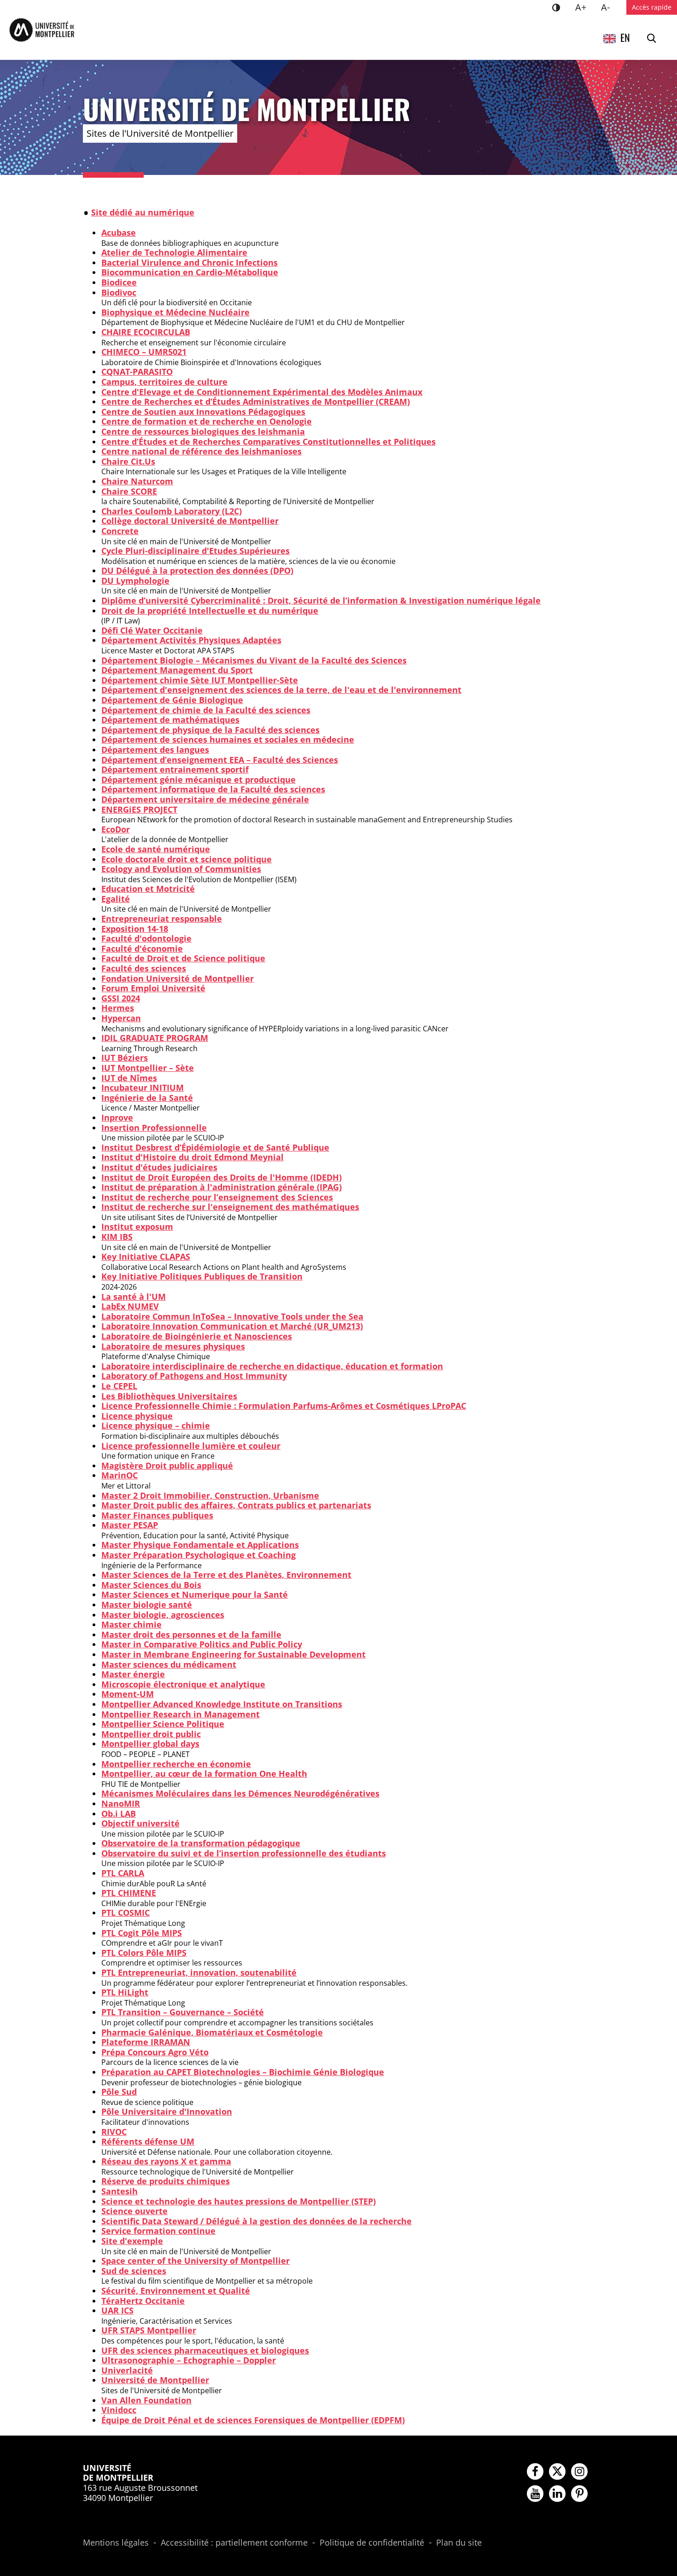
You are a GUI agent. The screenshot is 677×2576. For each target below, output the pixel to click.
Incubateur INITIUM (143, 1087)
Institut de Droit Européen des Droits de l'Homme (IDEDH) (222, 1177)
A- (609, 7)
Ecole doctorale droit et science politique (187, 859)
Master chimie (131, 1624)
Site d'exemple (132, 2241)
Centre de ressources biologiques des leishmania (203, 431)
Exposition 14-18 (135, 929)
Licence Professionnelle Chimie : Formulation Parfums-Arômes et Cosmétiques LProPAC (284, 1406)
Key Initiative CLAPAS (146, 1256)
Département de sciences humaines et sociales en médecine (228, 739)
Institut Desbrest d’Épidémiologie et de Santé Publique (215, 1147)
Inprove (117, 1117)
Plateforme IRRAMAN (146, 2042)
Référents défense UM (148, 2141)
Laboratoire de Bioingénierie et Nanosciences (197, 1336)
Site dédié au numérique (143, 212)
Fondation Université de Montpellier (178, 978)
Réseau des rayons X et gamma (166, 2161)
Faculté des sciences (144, 968)
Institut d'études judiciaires (159, 1167)
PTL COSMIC (125, 1913)
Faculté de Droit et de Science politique (183, 958)
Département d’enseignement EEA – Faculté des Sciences (220, 760)
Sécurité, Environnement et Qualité (176, 2291)
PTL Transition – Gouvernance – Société (183, 2012)
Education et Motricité (148, 889)
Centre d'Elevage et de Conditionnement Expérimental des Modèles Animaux (262, 392)
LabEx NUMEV (130, 1306)
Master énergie (133, 1674)
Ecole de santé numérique (156, 849)
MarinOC (120, 1475)
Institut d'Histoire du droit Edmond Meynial (193, 1157)
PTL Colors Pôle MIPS (144, 1953)
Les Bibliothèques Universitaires (169, 1396)
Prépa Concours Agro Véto (155, 2052)
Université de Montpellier (155, 2380)
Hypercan (121, 1018)
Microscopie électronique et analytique (183, 1684)
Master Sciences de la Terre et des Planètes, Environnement (226, 1575)
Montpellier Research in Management (181, 1714)
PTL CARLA (123, 1873)
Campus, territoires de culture (164, 382)
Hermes (118, 1008)
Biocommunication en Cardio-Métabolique (190, 272)
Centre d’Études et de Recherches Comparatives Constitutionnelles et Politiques (268, 442)
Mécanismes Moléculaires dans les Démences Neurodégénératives (240, 1793)
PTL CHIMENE (129, 1893)
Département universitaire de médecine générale (205, 799)
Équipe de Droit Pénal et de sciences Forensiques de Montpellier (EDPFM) (253, 2420)
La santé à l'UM (134, 1297)
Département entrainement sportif (175, 769)
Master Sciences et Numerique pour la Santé (195, 1594)
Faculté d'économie (142, 948)
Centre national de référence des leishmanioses (201, 451)
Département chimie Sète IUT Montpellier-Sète (200, 680)
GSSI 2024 (121, 998)
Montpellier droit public (151, 1734)
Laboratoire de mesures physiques (173, 1346)
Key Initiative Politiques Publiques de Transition (202, 1276)
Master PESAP (130, 1525)
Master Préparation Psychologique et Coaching (198, 1555)
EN (625, 37)
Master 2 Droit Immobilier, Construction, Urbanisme (210, 1495)
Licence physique (137, 1416)
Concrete (120, 531)
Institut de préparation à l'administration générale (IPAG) (222, 1187)
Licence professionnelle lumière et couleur (191, 1446)
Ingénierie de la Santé (147, 1098)
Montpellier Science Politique (163, 1724)
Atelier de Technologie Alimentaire (174, 252)
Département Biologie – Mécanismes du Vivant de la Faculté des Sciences (254, 660)
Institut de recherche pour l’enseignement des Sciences (217, 1197)
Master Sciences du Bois (151, 1585)
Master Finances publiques (157, 1515)
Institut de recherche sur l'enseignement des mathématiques (230, 1207)
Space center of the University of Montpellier (196, 2261)
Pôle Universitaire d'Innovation (167, 2111)
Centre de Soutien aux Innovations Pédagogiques (203, 412)
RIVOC (114, 2132)
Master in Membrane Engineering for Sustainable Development (233, 1654)
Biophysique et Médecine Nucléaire (175, 312)
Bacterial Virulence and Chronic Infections (190, 262)
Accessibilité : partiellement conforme (234, 2543)
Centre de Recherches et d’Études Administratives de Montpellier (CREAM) (256, 401)
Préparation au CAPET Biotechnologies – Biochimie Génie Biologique (243, 2072)
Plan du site (459, 2543)
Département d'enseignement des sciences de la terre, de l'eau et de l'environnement (281, 690)
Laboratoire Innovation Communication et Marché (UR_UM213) (232, 1326)
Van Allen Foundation (146, 2400)
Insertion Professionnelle (154, 1128)
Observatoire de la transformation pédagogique (201, 1843)
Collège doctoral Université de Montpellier (190, 521)
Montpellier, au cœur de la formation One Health (204, 1774)
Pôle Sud (119, 2092)
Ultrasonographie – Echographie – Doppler (189, 2360)
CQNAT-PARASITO (137, 372)
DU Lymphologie (135, 581)
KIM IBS (117, 1237)
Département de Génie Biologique (172, 700)
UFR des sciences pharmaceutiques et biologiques (205, 2350)
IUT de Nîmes (129, 1078)
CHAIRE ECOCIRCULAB (146, 332)
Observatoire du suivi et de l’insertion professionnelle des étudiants (244, 1853)
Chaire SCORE (129, 491)
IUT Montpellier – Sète (148, 1068)
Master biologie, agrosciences (163, 1615)
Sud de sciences (134, 2271)
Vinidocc (119, 2410)
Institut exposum (137, 1227)
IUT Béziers (125, 1058)
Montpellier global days (150, 1744)
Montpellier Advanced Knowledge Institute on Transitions (222, 1704)
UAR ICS (117, 2310)
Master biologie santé (147, 1605)
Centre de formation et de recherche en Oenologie (207, 421)
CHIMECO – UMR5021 (144, 352)
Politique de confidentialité (372, 2543)
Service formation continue (158, 2231)
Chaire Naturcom (137, 481)
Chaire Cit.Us (128, 461)
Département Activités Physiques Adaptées (191, 640)
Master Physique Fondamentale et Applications (200, 1545)
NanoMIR (121, 1803)
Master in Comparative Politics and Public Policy (202, 1644)
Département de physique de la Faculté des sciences (210, 730)
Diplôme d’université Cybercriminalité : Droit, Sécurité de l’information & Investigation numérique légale (321, 600)
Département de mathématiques (170, 720)
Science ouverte (134, 2211)
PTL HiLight (125, 1992)
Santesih (120, 2191)
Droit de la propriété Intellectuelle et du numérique (210, 611)
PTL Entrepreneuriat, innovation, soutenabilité (199, 1972)
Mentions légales (116, 2543)
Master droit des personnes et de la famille (191, 1634)
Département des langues (155, 750)
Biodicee (119, 282)
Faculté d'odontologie (146, 938)
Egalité (116, 899)
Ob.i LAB (119, 1814)
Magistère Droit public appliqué (167, 1465)
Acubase (119, 233)
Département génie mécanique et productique (198, 779)
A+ (584, 7)
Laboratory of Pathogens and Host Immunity (194, 1376)
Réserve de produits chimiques (166, 2181)
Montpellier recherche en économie (176, 1764)
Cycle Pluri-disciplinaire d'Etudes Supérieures (196, 551)
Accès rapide (652, 7)
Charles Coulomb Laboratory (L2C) (172, 511)
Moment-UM (128, 1694)
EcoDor (116, 829)
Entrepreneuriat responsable (162, 919)
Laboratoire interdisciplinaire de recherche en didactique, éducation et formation (272, 1366)
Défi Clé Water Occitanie (152, 630)
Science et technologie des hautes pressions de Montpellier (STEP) (239, 2201)
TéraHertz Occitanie (143, 2301)
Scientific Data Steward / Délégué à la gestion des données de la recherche (257, 2221)
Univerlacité (127, 2370)
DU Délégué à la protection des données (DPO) (197, 570)
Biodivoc (119, 292)
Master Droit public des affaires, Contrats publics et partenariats (236, 1505)
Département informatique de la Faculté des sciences (213, 789)
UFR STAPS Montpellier (149, 2330)
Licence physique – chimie (156, 1425)
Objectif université (140, 1823)
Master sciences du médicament (169, 1664)
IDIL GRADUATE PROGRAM (155, 1038)
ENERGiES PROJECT (139, 809)
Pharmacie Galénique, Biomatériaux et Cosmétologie (212, 2032)
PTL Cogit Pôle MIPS (142, 1933)
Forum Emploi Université (153, 988)
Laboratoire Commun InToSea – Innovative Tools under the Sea (232, 1316)
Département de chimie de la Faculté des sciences (206, 710)
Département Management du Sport (177, 670)
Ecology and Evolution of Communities (181, 869)
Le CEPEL (119, 1386)
